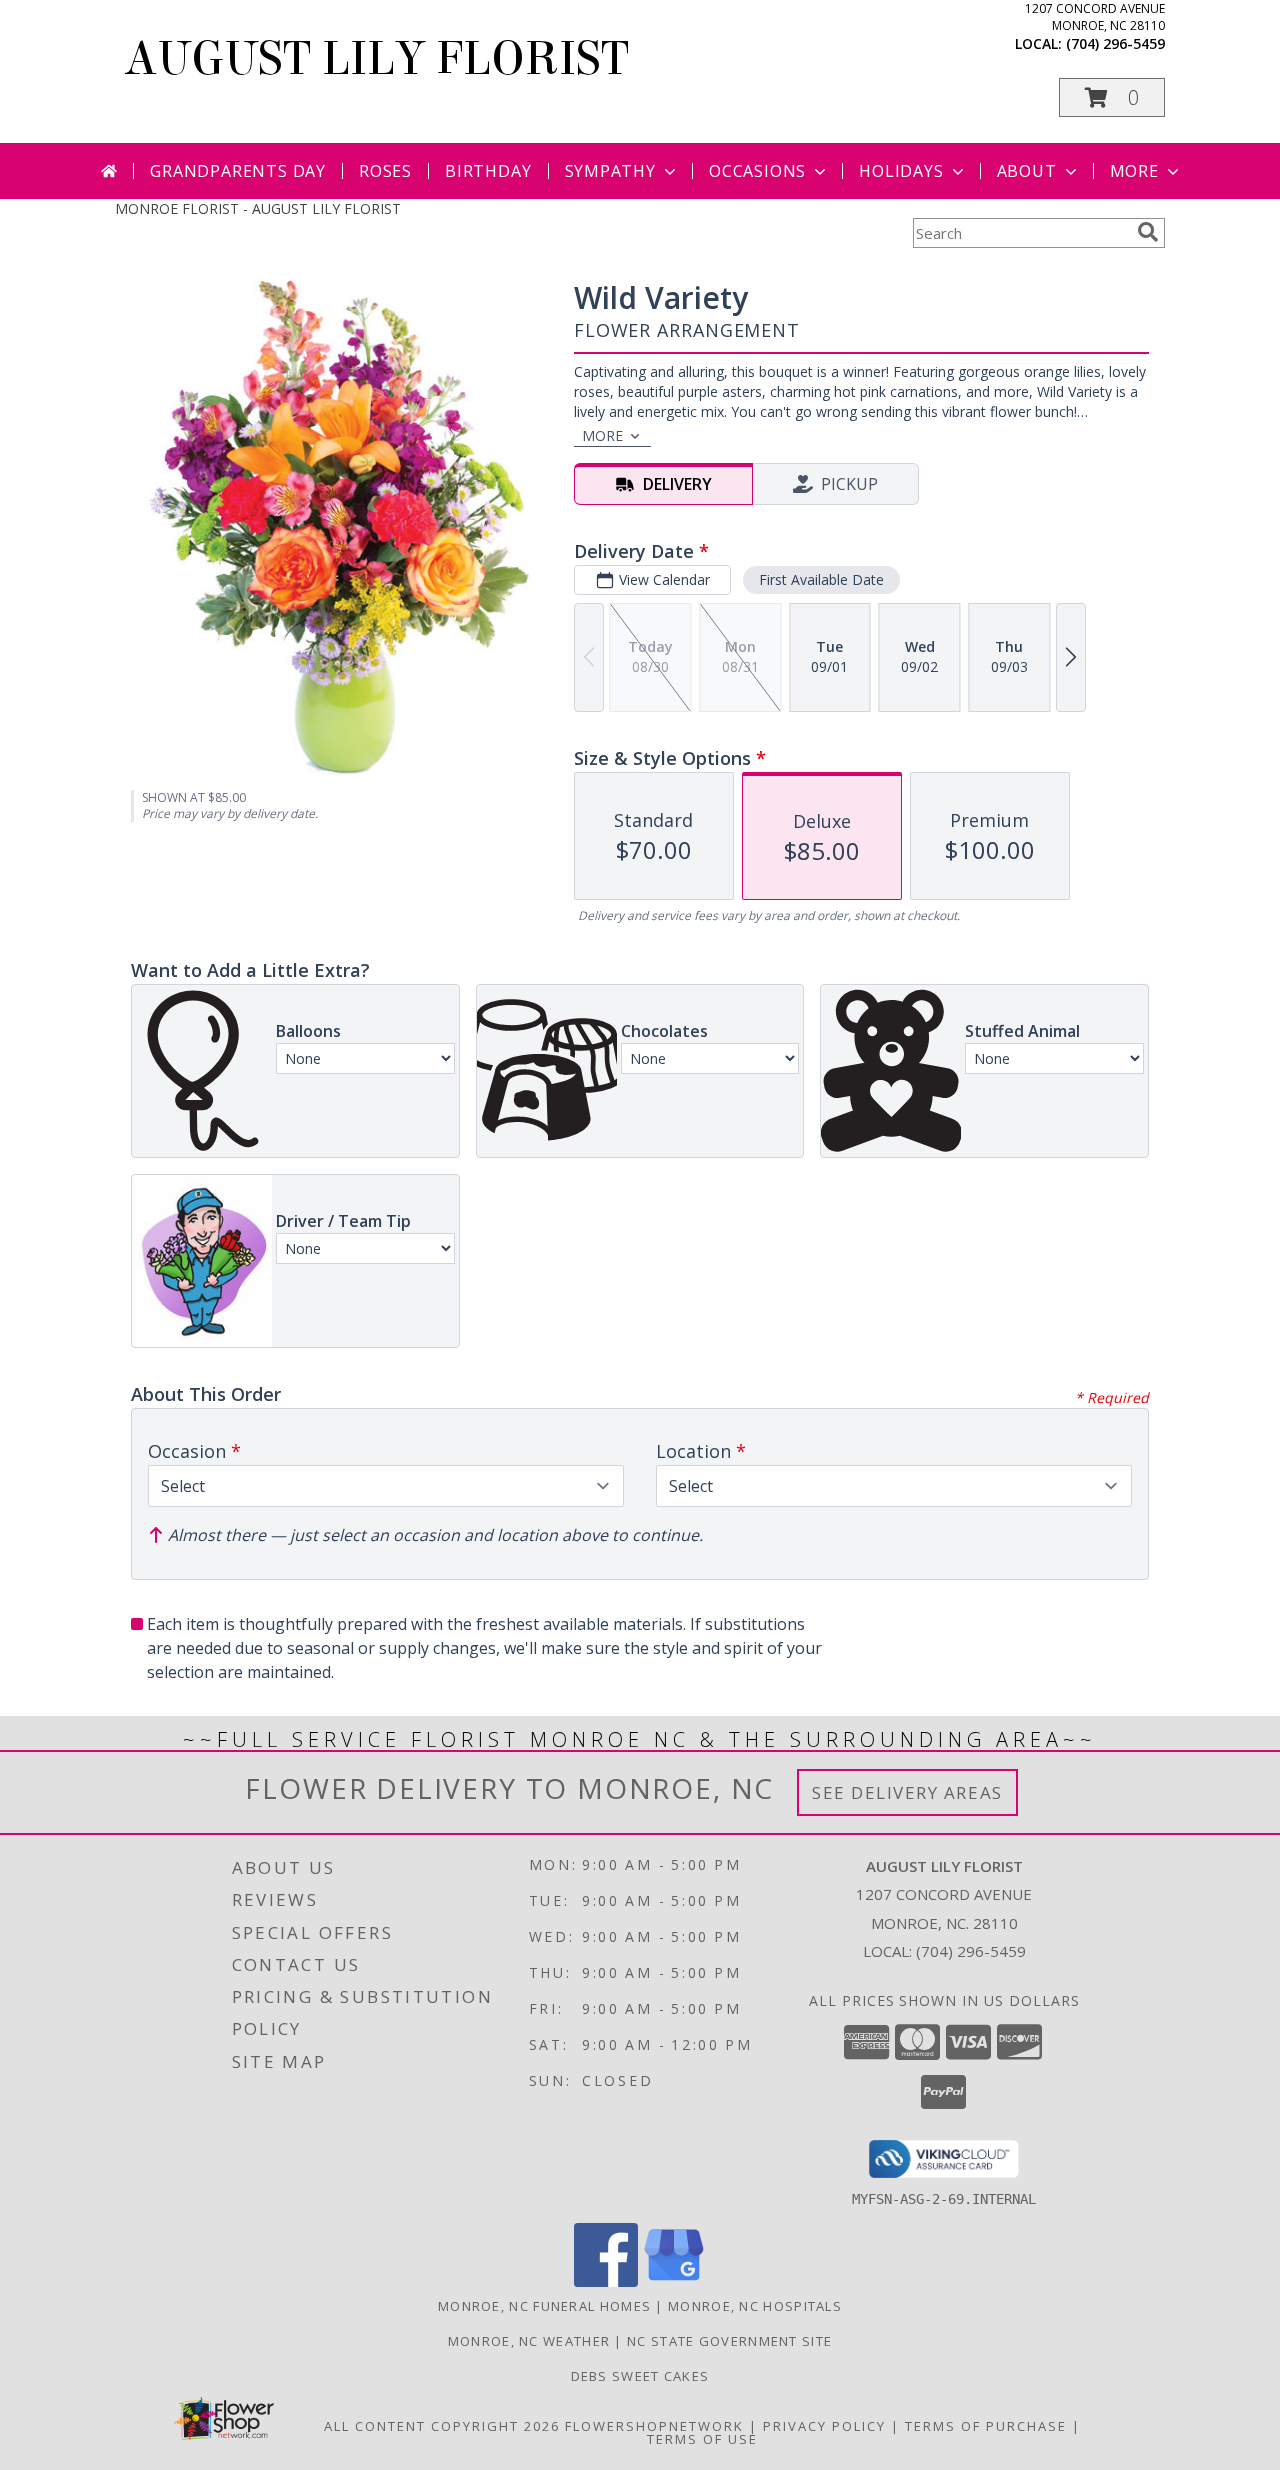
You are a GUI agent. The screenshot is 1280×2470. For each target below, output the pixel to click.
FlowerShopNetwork (654, 2426)
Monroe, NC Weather (529, 2341)
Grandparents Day (238, 171)
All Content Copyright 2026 (442, 2426)
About (1027, 171)
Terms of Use (702, 2439)
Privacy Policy (824, 2426)
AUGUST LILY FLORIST (377, 59)
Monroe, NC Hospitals (755, 2306)
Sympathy (610, 171)
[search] (1148, 232)
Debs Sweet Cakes (640, 2376)
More (1134, 171)
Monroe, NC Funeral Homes (544, 2306)
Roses (385, 171)
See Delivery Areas (907, 1792)
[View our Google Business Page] (674, 2281)
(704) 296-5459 (1115, 43)
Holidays (901, 171)
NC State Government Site (729, 2341)
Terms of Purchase (986, 2426)
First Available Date (821, 579)
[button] (1112, 97)
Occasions (757, 171)
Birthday (488, 171)
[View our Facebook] (606, 2281)
